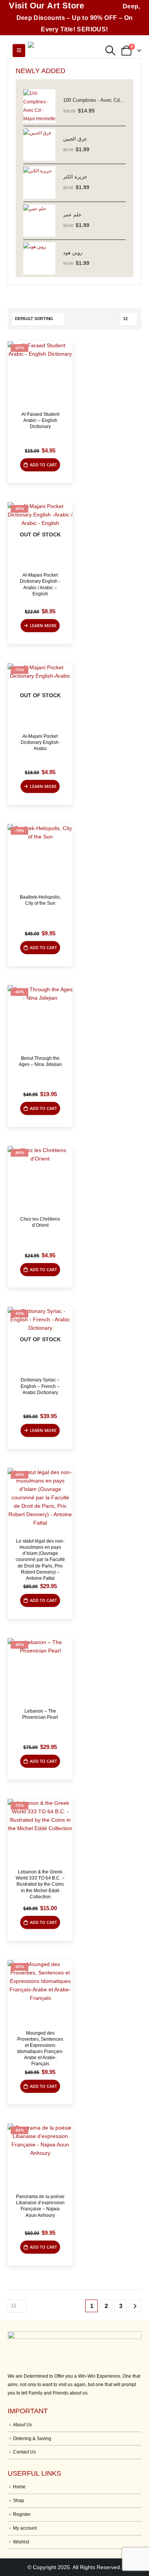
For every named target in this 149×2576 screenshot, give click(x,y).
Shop (19, 2500)
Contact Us (24, 2452)
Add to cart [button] (43, 465)
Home (19, 2487)
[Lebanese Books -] (66, 51)
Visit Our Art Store (47, 6)
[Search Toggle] (110, 51)
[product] (39, 106)
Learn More (43, 625)
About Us (23, 2425)
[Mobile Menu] (19, 51)
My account (25, 2528)
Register (22, 2514)
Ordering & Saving (32, 2438)
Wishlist (21, 2542)
